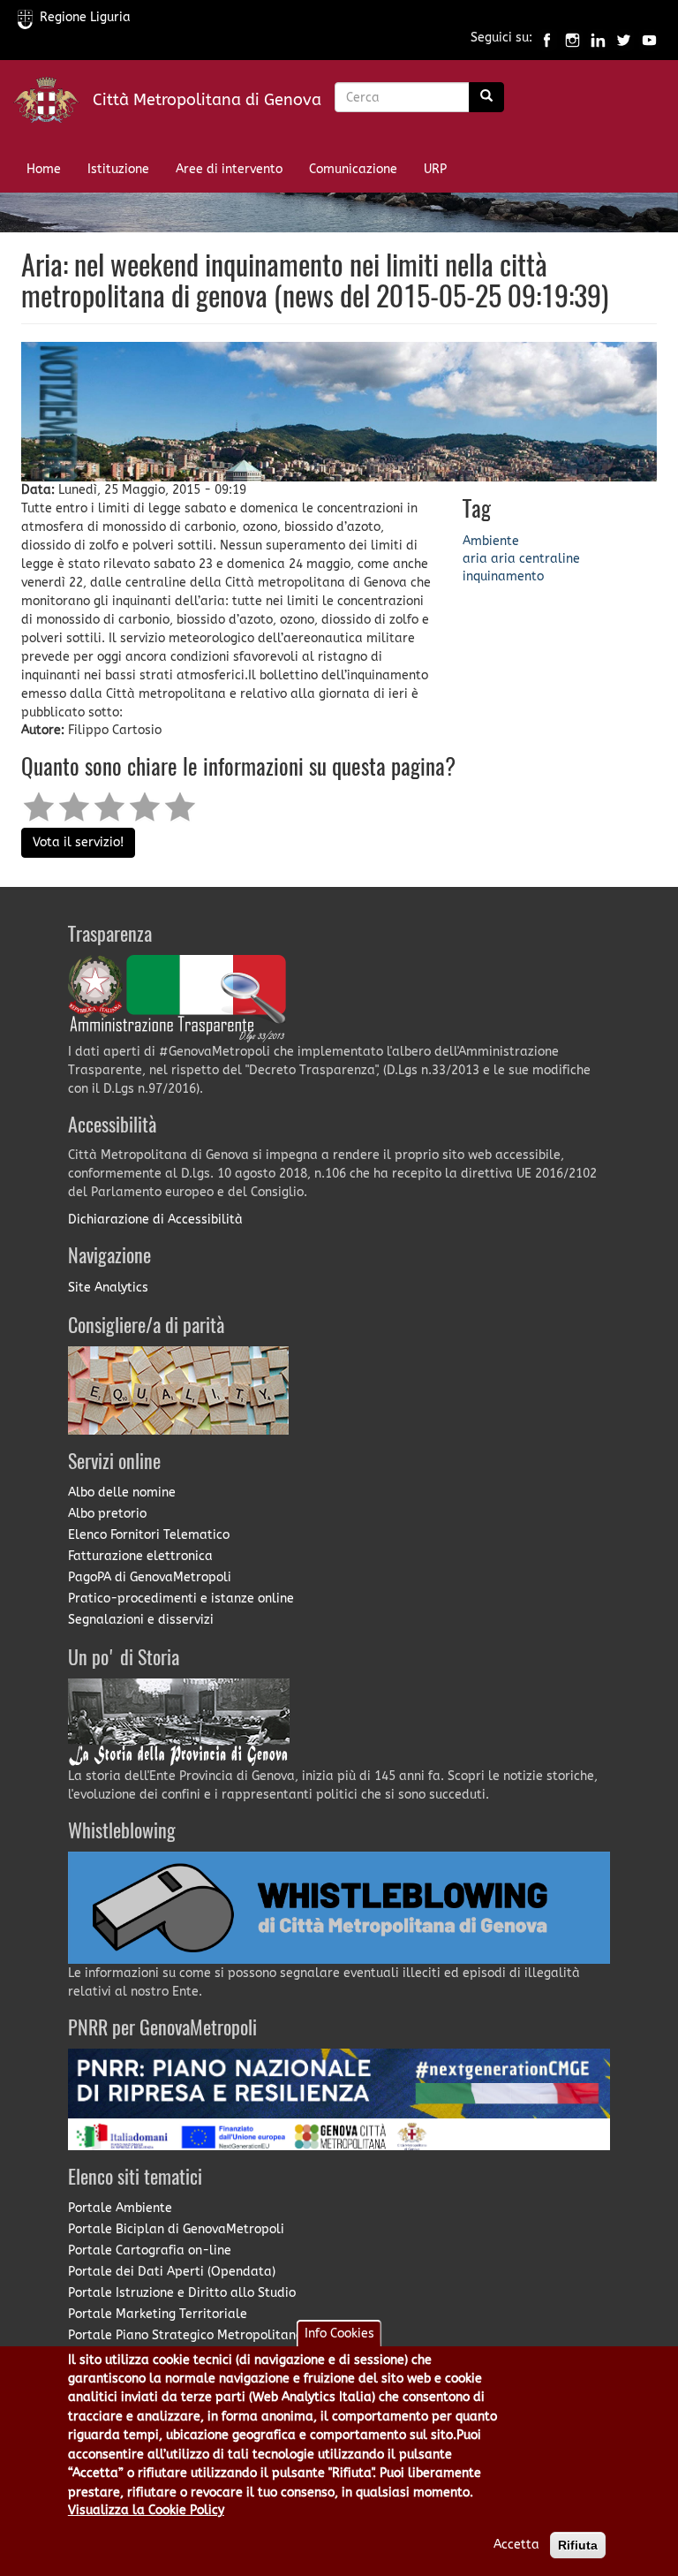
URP (435, 169)
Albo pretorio (107, 1514)
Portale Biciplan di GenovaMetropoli (176, 2229)
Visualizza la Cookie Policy (146, 2510)
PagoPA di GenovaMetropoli (150, 1577)
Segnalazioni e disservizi (141, 1620)
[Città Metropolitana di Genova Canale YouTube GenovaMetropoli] (649, 38)
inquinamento (503, 576)
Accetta (516, 2545)
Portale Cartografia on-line (150, 2250)
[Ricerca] (486, 97)
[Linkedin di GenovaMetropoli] (598, 38)
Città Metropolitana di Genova (207, 100)
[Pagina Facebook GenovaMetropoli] (547, 38)
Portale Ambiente (120, 2208)
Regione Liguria (85, 17)
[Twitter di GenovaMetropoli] (624, 38)
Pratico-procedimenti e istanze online (181, 1599)
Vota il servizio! (78, 842)
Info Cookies (339, 2334)
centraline (550, 559)
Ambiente (491, 541)
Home (44, 169)
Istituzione (118, 169)
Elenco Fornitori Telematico (149, 1535)
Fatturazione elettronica (140, 1556)
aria (475, 559)
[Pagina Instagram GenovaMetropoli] (573, 38)
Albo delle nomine (122, 1493)
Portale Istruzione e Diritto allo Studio (182, 2293)
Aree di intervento (229, 169)
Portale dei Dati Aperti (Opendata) (172, 2272)
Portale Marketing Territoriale (158, 2314)
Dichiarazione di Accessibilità (155, 1220)
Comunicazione (353, 169)
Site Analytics (108, 1288)
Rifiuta (578, 2545)
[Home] (53, 104)
